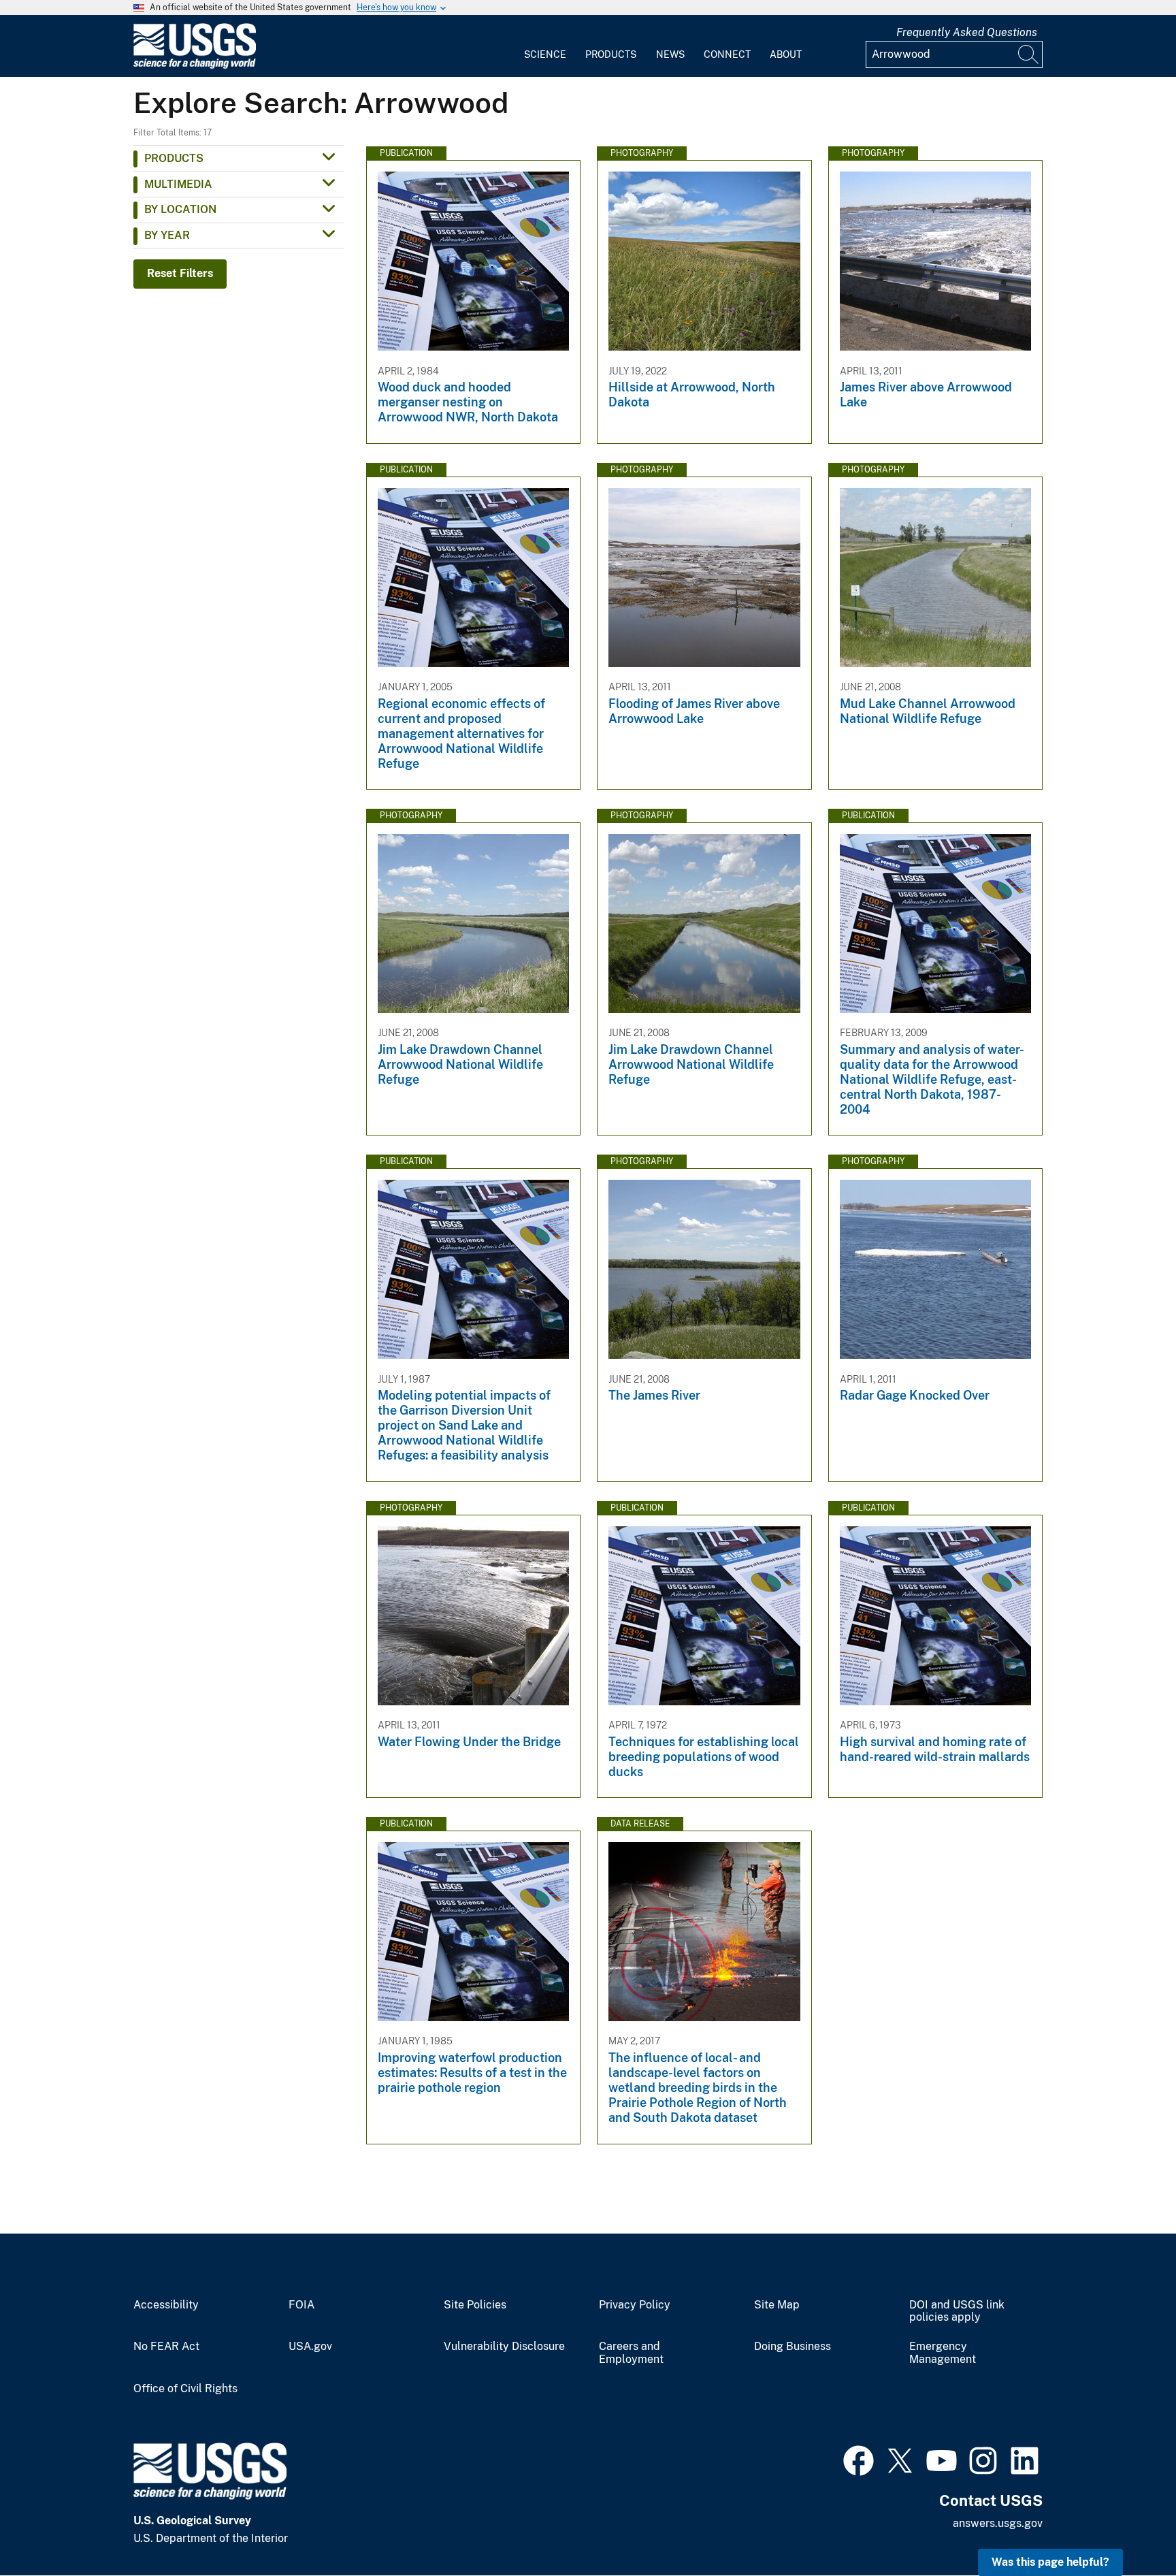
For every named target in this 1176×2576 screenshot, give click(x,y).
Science (545, 54)
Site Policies (475, 2305)
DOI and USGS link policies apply (957, 2312)
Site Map (777, 2305)
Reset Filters (180, 273)
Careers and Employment (631, 2353)
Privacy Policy (635, 2305)
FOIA (301, 2305)
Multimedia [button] (178, 184)
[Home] (195, 66)
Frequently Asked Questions (967, 32)
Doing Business (793, 2347)
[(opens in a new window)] (859, 2459)
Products (611, 54)
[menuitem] (545, 46)
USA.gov (310, 2347)
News (670, 54)
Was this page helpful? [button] (1050, 2562)
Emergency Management (943, 2353)
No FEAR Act (166, 2347)
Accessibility (166, 2305)
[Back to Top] (1127, 2527)
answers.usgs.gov (998, 2523)
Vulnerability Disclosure (504, 2347)
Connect (727, 54)
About (786, 54)
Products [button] (174, 158)
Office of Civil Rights (185, 2389)
